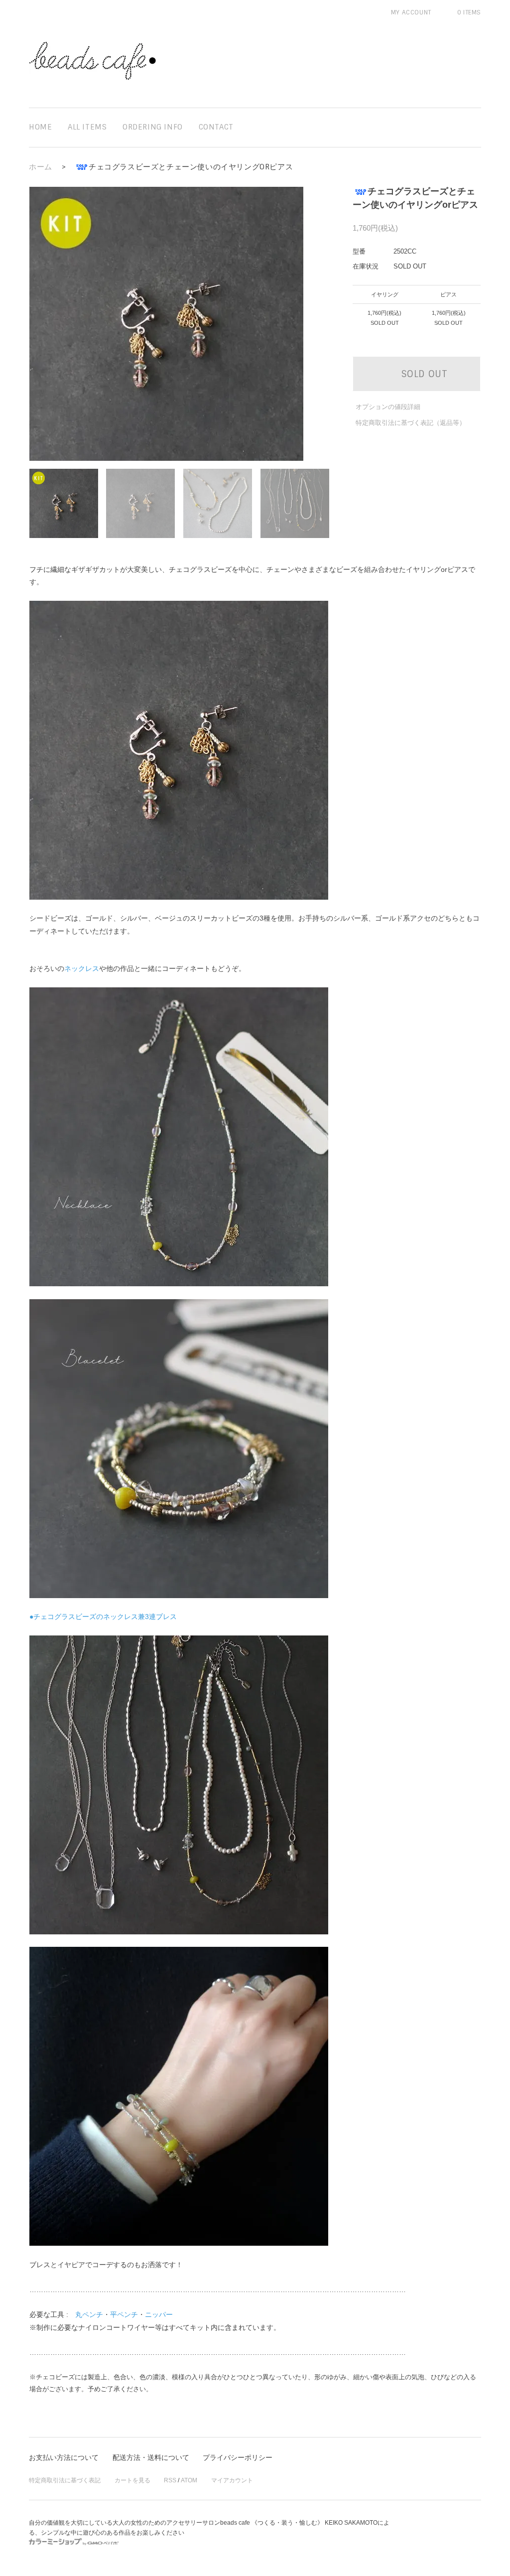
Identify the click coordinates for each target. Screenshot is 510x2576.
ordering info (153, 127)
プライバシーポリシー (238, 2457)
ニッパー (159, 2314)
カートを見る (132, 2480)
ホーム (41, 167)
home (40, 127)
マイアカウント (232, 2480)
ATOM (189, 2480)
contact (216, 127)
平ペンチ (124, 2314)
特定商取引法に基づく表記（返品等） (411, 423)
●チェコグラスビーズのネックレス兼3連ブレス (103, 1617)
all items (87, 127)
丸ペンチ (89, 2314)
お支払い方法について (64, 2457)
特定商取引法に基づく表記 (65, 2480)
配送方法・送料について (151, 2457)
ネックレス (82, 968)
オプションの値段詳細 (388, 407)
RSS (170, 2480)
